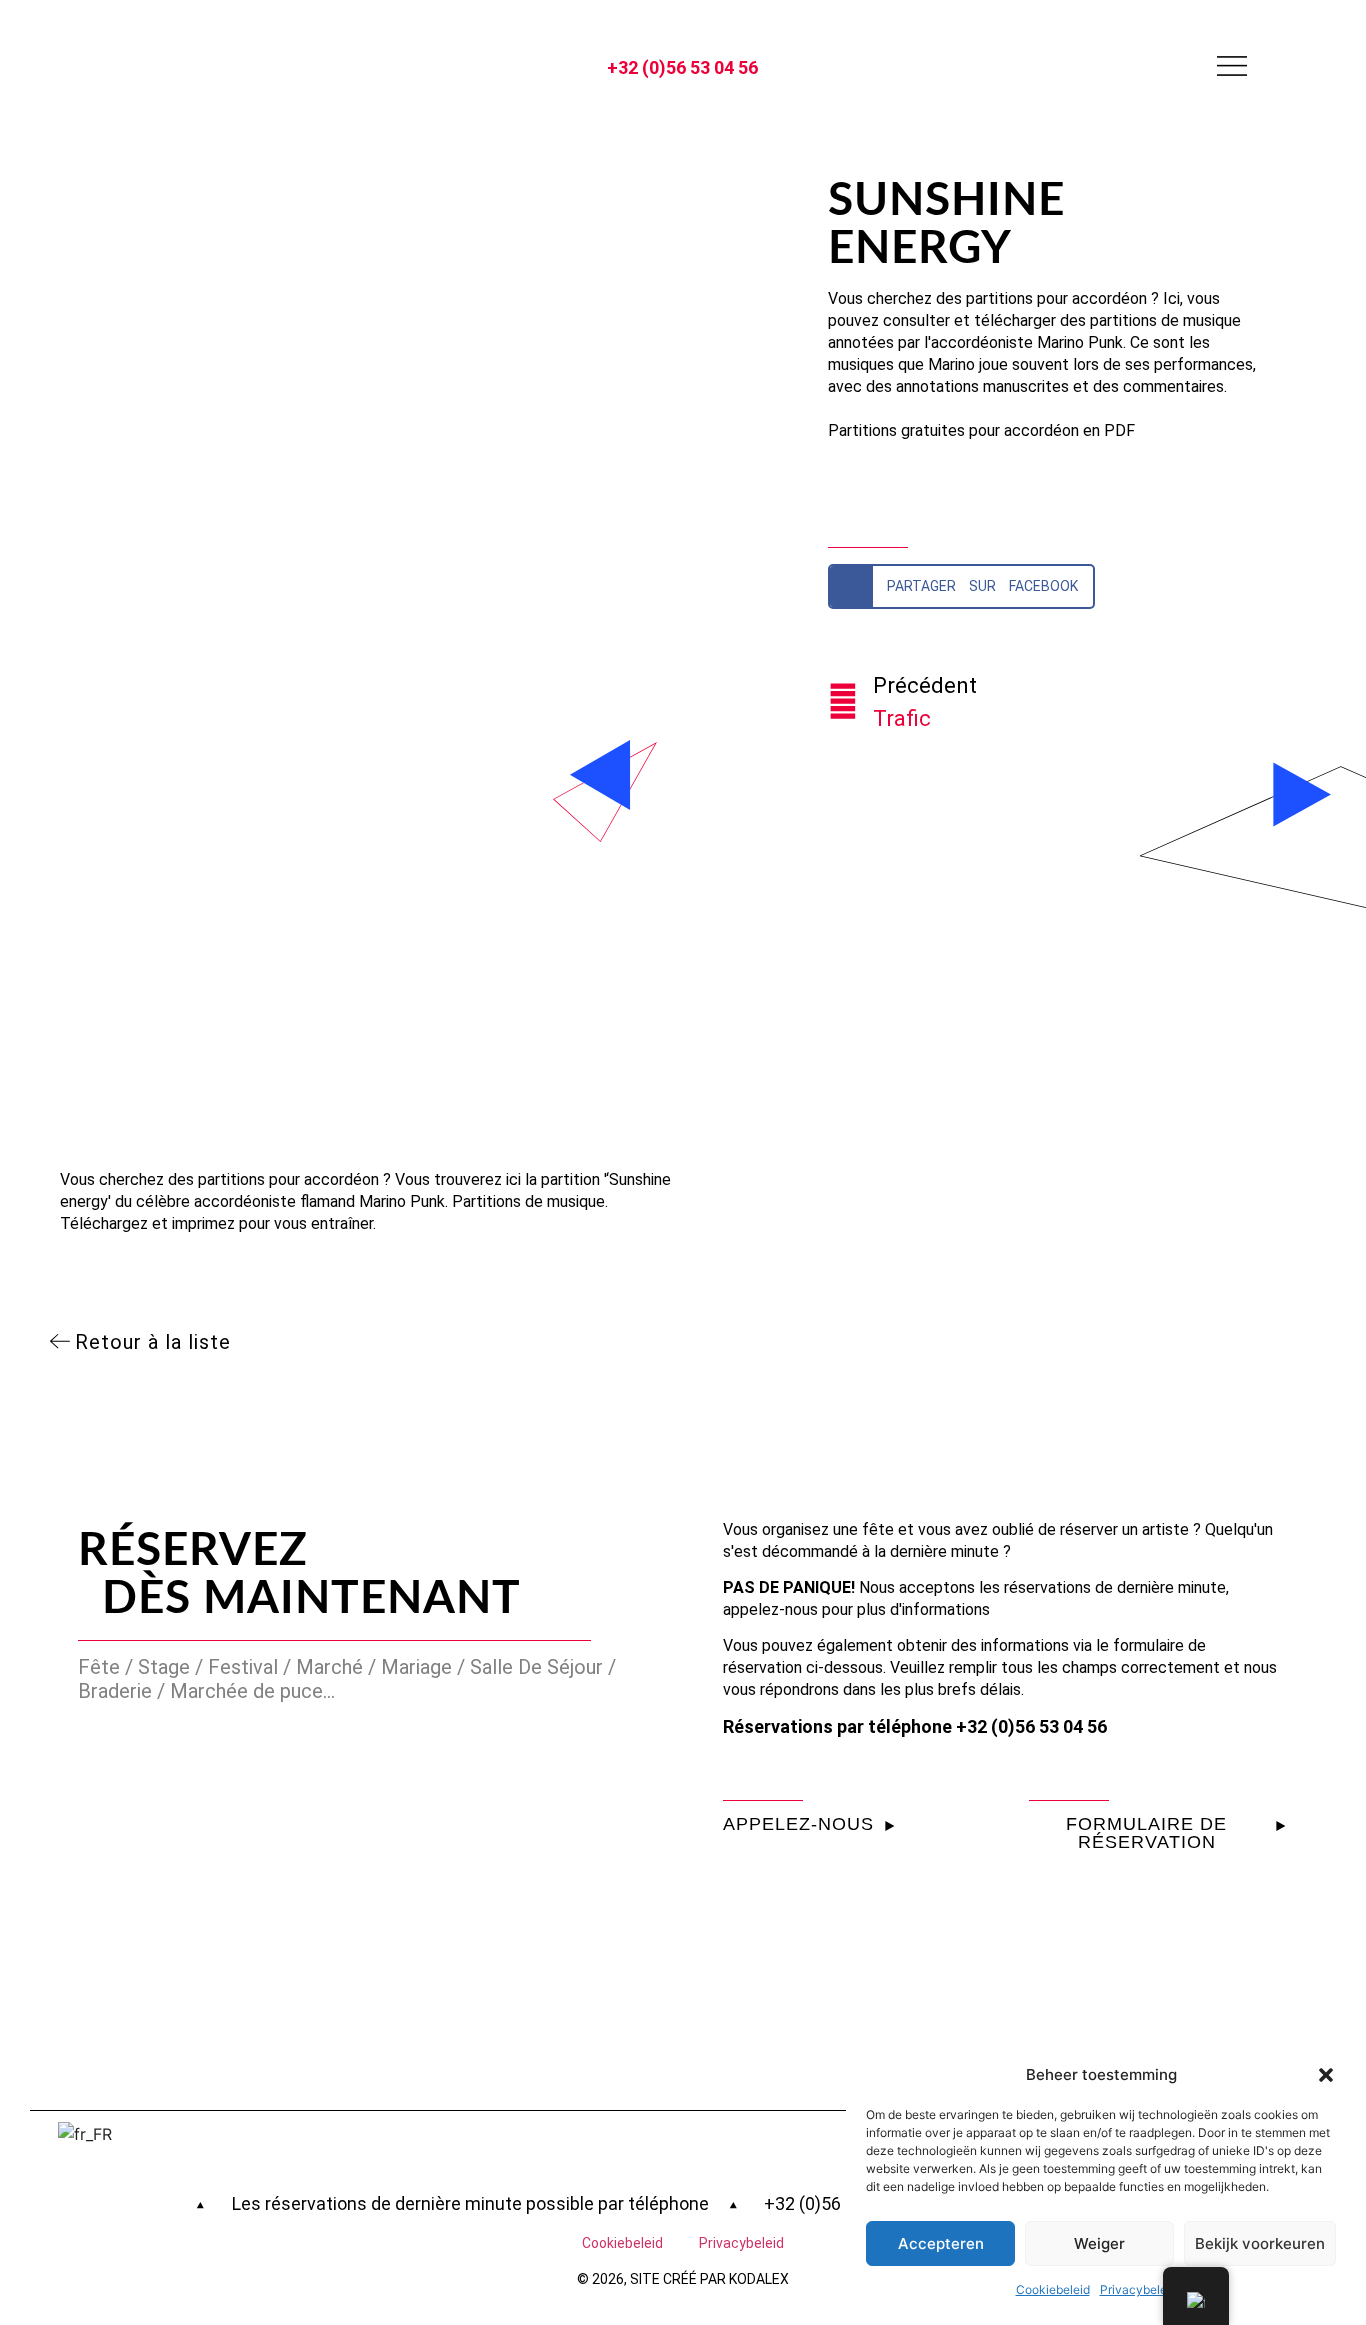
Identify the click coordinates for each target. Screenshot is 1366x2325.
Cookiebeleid (1053, 2289)
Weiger (1099, 2243)
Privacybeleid (1138, 2289)
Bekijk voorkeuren (1260, 2243)
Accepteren (941, 2243)
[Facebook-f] (175, 66)
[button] (1326, 2075)
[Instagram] (131, 66)
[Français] (176, 2134)
